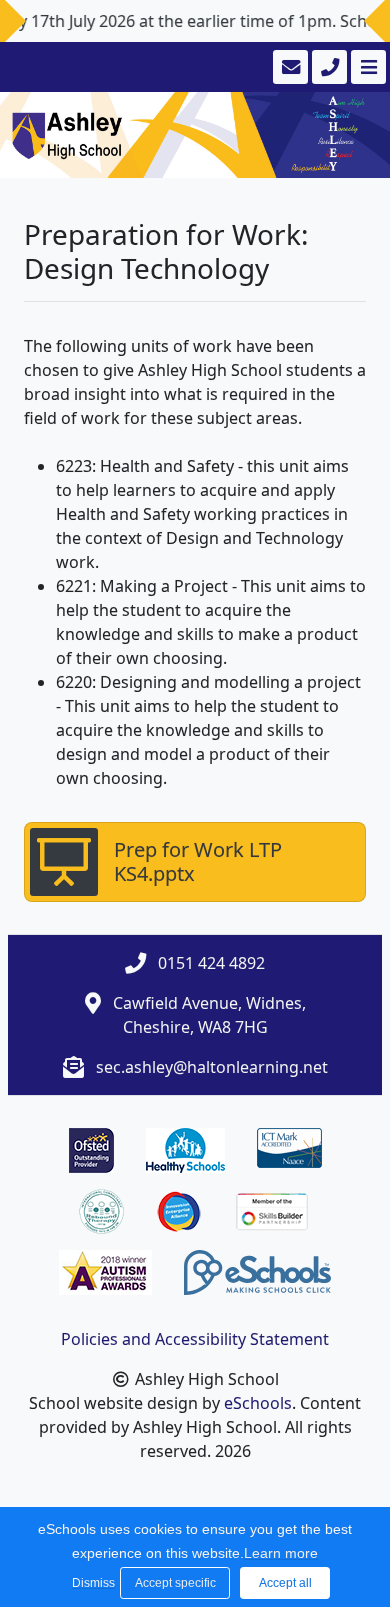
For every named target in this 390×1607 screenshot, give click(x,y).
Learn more (281, 1553)
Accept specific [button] (175, 1583)
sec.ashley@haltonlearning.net (212, 1067)
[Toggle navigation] (366, 67)
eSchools (258, 1403)
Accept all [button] (285, 1583)
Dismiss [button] (91, 1583)
